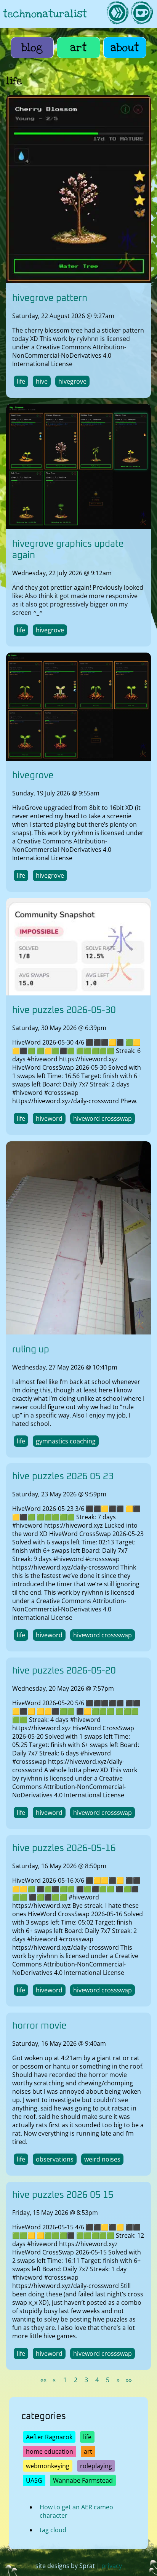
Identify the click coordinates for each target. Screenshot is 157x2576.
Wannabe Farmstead (83, 2480)
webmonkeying (48, 2466)
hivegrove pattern (50, 298)
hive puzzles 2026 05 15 (63, 2195)
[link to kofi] (142, 14)
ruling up (31, 1349)
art (78, 48)
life (21, 381)
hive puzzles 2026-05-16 (64, 1848)
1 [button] (65, 2380)
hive (42, 381)
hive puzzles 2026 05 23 (63, 1477)
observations (55, 2159)
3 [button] (86, 2380)
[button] (43, 2380)
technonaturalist (45, 14)
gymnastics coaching (66, 1441)
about (125, 48)
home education (50, 2451)
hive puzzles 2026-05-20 (64, 1671)
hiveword (49, 1119)
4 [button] (97, 2380)
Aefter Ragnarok (49, 2437)
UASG (34, 2480)
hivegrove (72, 381)
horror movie (39, 2026)
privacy (112, 2566)
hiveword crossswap (103, 1119)
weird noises (102, 2159)
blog (32, 48)
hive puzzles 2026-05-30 (64, 1011)
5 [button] (108, 2380)
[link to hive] (117, 14)
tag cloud (53, 2530)
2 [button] (76, 2380)
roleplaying (96, 2466)
